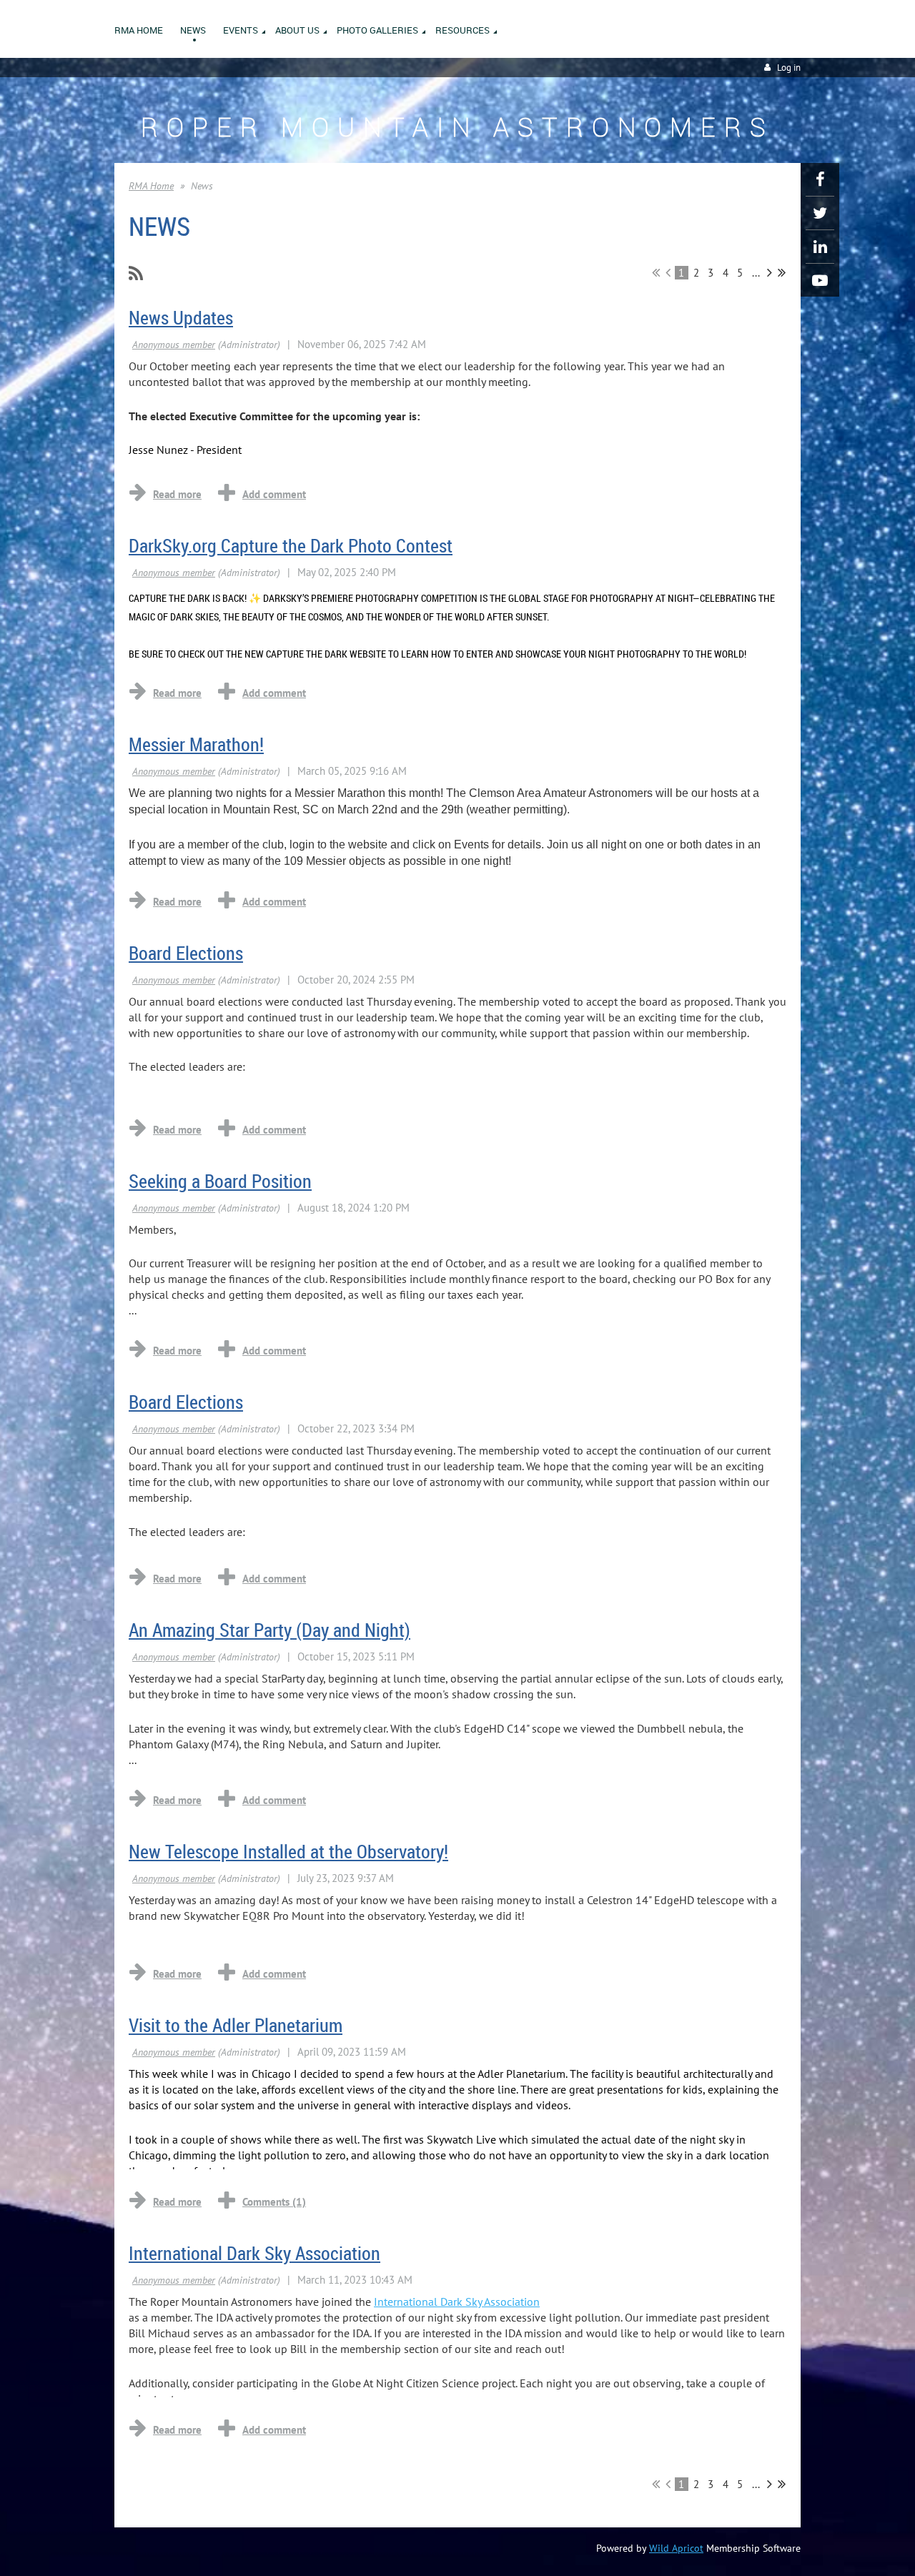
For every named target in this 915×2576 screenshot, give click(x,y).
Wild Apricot (676, 2548)
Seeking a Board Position (220, 1181)
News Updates (181, 318)
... (756, 273)
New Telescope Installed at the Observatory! (288, 1852)
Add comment (274, 494)
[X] (820, 213)
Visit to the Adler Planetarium (236, 2025)
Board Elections (186, 953)
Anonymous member (174, 345)
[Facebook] (820, 179)
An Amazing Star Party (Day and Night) (269, 1630)
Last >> (782, 272)
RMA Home (151, 186)
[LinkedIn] (820, 247)
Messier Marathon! (196, 744)
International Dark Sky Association (254, 2253)
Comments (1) (274, 2202)
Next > (770, 272)
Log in (789, 68)
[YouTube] (820, 280)
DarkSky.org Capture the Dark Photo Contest (291, 546)
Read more (177, 494)
